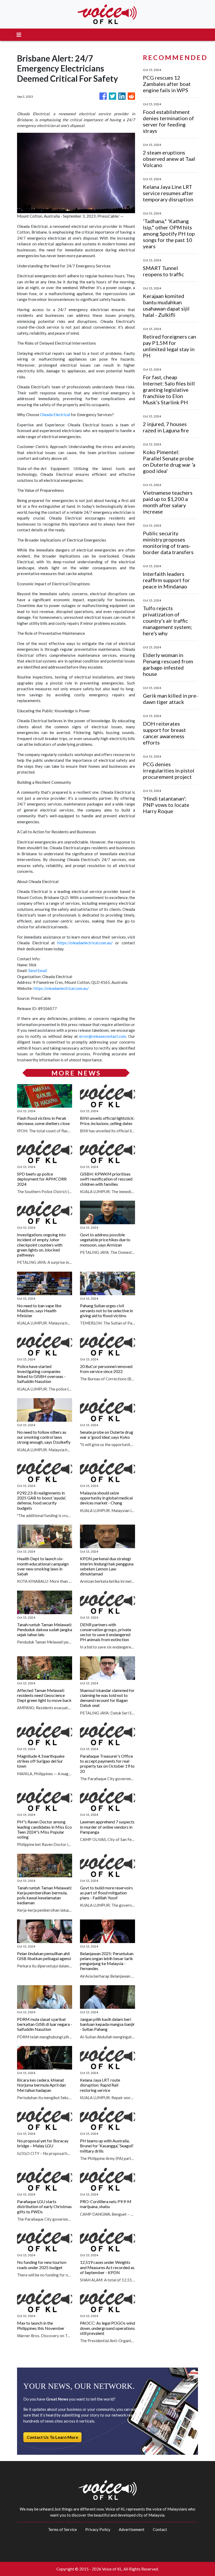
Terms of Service (62, 2529)
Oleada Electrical (55, 415)
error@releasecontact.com (103, 1036)
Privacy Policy (98, 2529)
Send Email (38, 970)
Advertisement (132, 2529)
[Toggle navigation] (19, 35)
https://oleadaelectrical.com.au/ (85, 943)
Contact (160, 2529)
